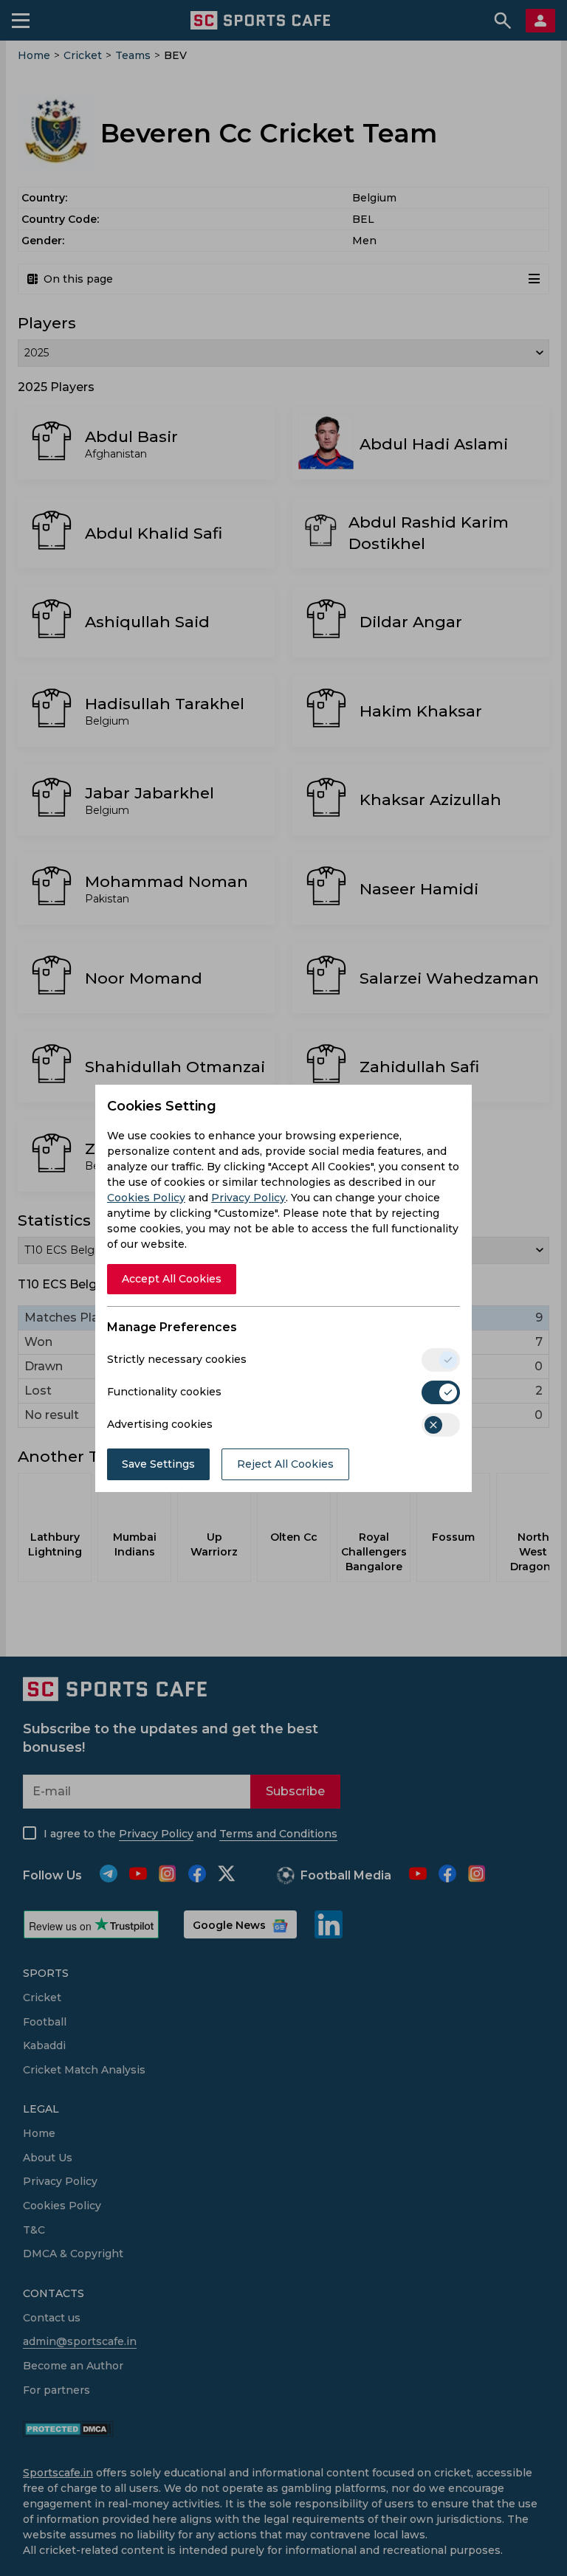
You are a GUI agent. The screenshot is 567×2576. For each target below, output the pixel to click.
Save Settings (158, 1464)
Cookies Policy (146, 1198)
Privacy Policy (248, 1198)
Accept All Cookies (172, 1279)
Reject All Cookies (285, 1464)
